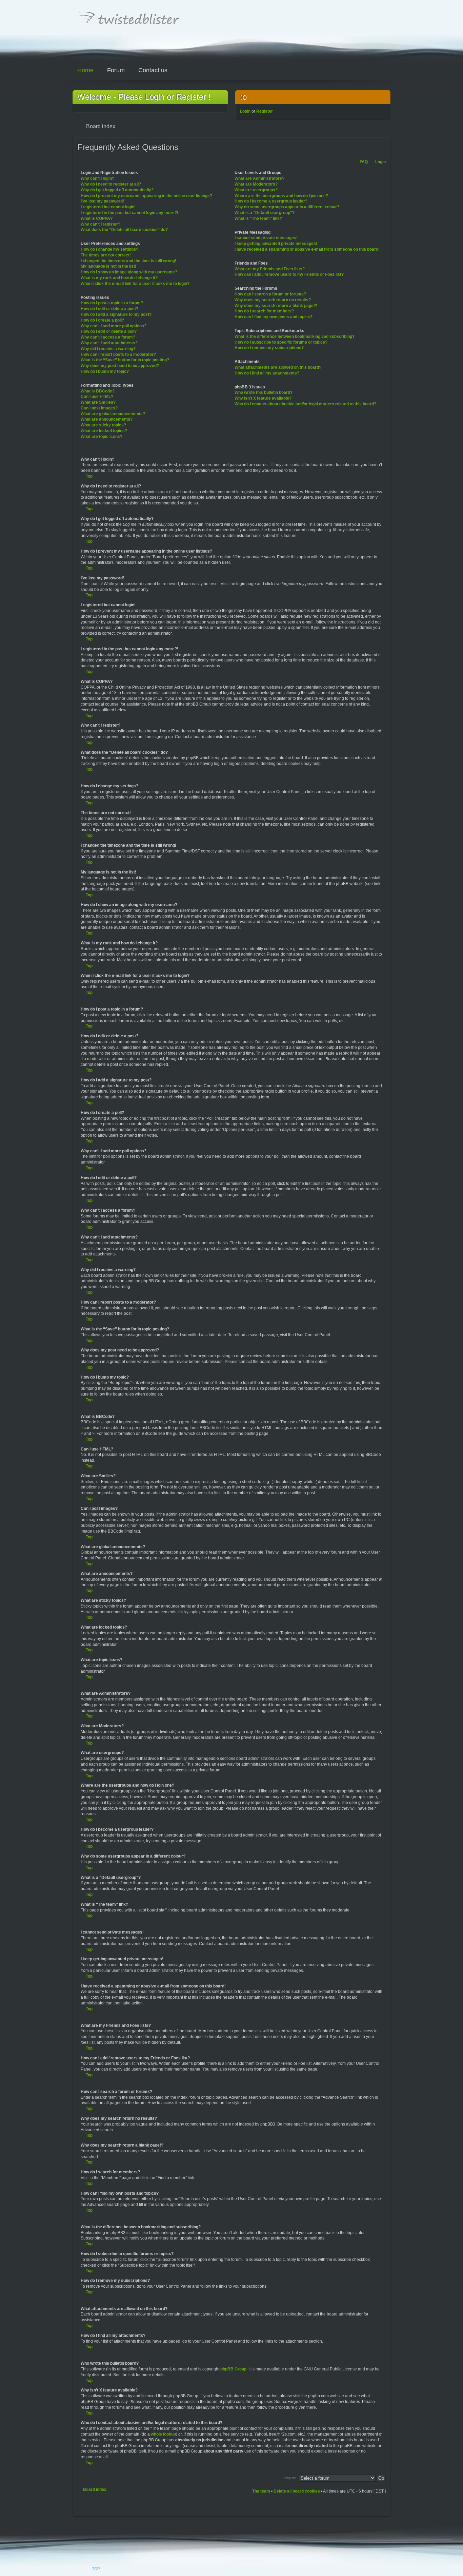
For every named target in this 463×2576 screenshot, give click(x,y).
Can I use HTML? (97, 397)
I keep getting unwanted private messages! (276, 244)
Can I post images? (99, 408)
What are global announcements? (113, 414)
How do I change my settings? (109, 249)
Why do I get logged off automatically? (117, 190)
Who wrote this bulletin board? (264, 392)
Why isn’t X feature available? (263, 398)
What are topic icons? (102, 437)
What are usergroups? (256, 190)
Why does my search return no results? (273, 300)
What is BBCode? (98, 391)
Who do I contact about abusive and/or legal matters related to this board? (305, 404)
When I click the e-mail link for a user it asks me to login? (135, 284)
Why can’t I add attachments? (109, 343)
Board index (95, 2490)
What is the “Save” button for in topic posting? (125, 360)
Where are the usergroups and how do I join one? (281, 196)
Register (265, 111)
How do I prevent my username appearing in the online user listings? (146, 196)
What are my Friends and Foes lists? (270, 269)
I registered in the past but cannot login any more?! (129, 213)
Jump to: (289, 2478)
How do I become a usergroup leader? (271, 201)
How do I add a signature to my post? (116, 314)
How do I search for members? (264, 311)
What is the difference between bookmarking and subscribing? (295, 337)
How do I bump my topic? (105, 371)
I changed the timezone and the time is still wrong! (128, 261)
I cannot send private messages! (266, 238)
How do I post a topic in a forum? (112, 303)
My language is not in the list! (108, 266)
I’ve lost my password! (102, 201)
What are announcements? (107, 419)
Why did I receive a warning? (108, 349)
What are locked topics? (104, 431)
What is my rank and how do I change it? (119, 278)
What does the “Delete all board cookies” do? (124, 230)
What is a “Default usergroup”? (265, 213)
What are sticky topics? (103, 425)
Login (245, 111)
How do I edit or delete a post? (109, 309)
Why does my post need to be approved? (120, 366)
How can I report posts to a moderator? (118, 354)
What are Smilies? (98, 402)
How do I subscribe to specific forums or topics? (281, 342)
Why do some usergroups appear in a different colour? (287, 207)
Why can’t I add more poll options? (114, 326)
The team (261, 2491)
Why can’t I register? (100, 224)
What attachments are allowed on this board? (278, 367)
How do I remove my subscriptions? (269, 348)
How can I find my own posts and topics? (274, 317)
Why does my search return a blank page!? (276, 306)
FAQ (364, 162)
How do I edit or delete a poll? (109, 331)
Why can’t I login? (97, 178)
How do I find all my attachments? (267, 373)
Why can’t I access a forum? (108, 337)
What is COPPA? (97, 218)
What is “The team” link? (258, 218)
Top (89, 476)
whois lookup (163, 2434)
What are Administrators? (259, 178)
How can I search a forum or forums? (270, 294)
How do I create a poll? (102, 320)
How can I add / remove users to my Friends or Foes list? (289, 274)
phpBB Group (233, 2369)
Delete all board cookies (297, 2491)
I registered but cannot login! (108, 207)
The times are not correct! (106, 255)
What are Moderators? (256, 184)
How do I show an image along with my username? (129, 272)
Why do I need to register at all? (111, 184)
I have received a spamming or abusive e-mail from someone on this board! (307, 249)
